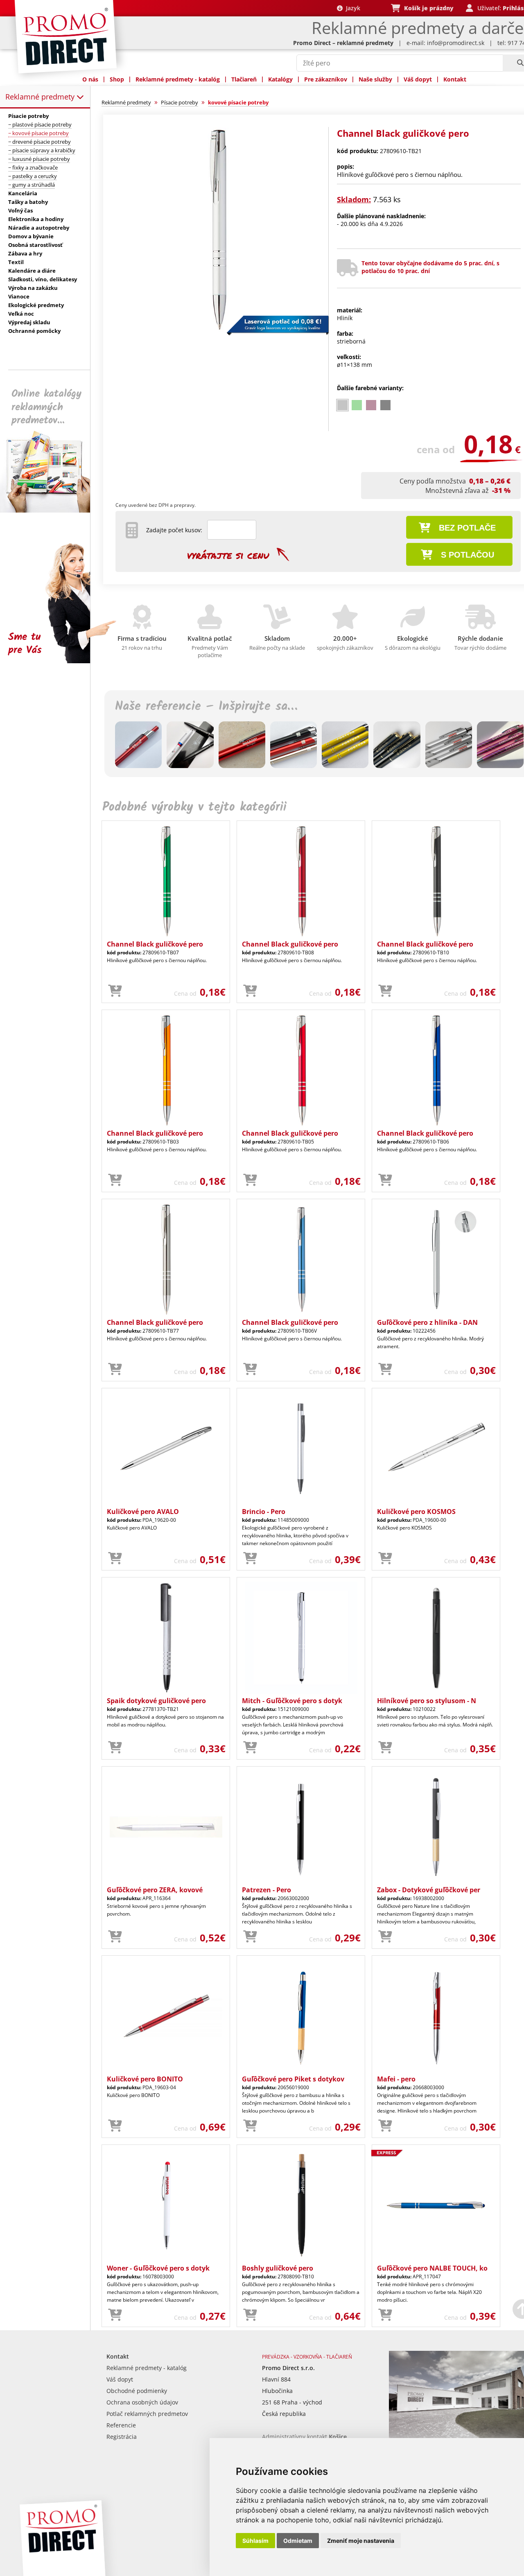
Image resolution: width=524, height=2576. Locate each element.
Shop (117, 79)
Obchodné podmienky (137, 2391)
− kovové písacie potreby (38, 133)
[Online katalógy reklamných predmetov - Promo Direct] (51, 510)
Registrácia (122, 2437)
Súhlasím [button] (255, 2541)
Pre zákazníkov (326, 79)
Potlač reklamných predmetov (147, 2414)
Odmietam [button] (298, 2541)
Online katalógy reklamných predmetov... (46, 407)
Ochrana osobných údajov (142, 2402)
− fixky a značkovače (33, 167)
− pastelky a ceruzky (33, 176)
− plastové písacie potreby (40, 124)
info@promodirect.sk (456, 43)
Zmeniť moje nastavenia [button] (361, 2541)
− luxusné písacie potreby (39, 159)
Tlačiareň (244, 79)
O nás (90, 79)
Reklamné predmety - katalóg (178, 79)
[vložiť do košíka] (115, 991)
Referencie (121, 2425)
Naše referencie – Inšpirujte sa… (206, 707)
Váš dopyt (418, 79)
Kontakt (455, 79)
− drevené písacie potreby (40, 142)
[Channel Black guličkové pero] (218, 330)
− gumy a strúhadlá (32, 185)
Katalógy (280, 79)
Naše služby (375, 79)
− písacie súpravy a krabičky (42, 150)
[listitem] (342, 405)
